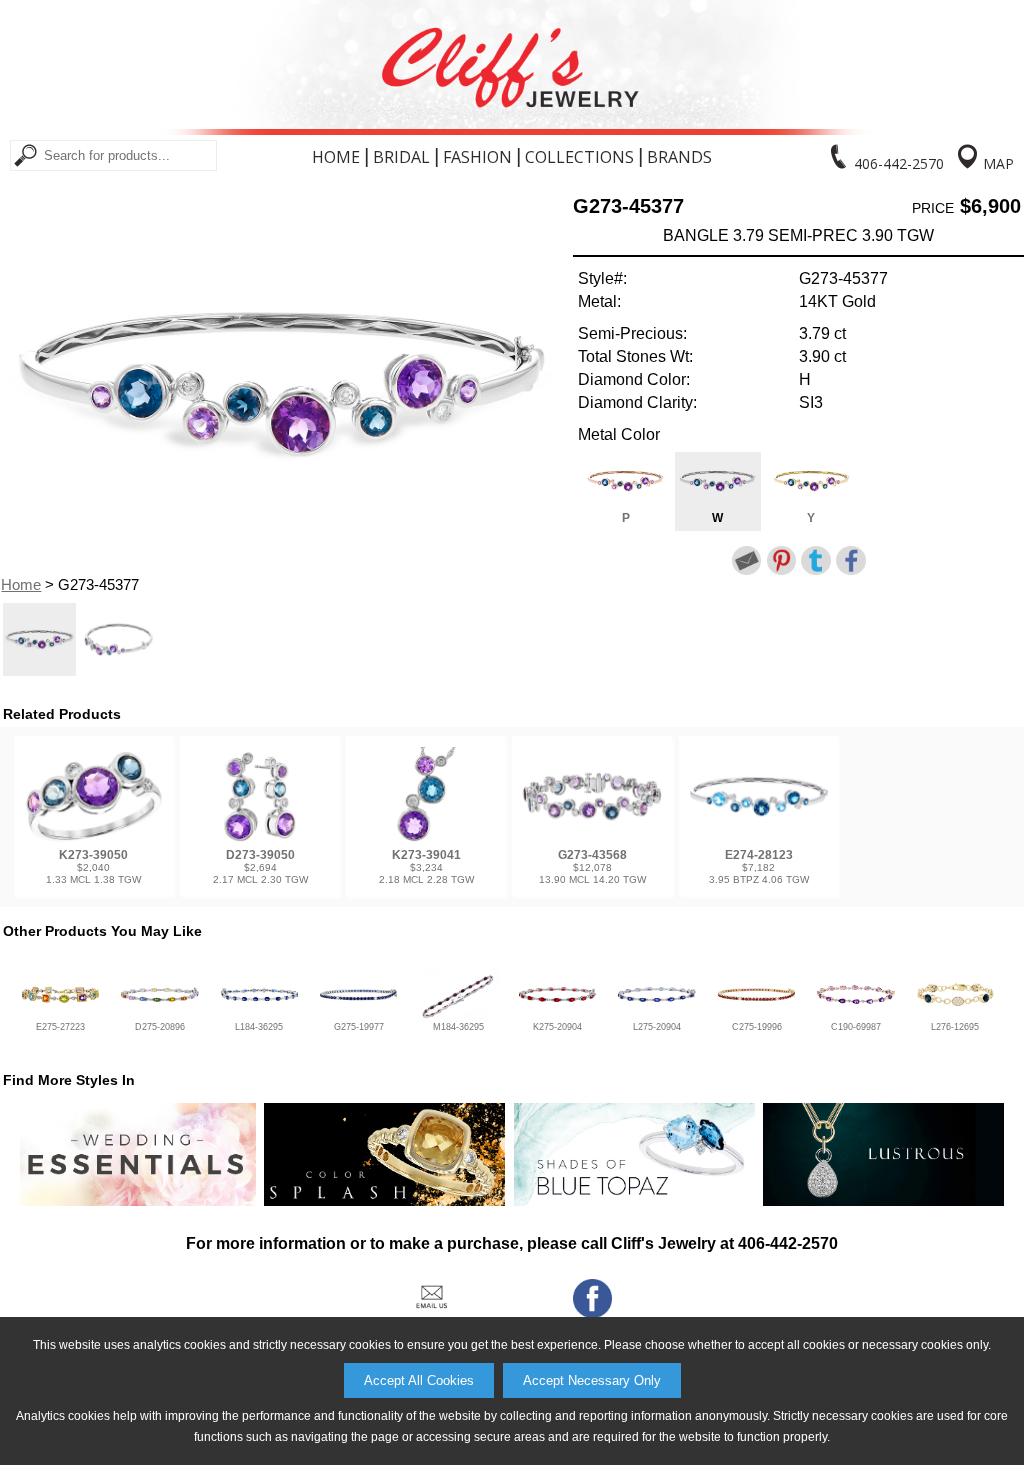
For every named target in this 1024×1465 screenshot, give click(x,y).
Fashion (477, 157)
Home (336, 157)
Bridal (401, 157)
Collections (579, 157)
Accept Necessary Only (592, 1380)
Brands (679, 157)
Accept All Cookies (419, 1380)
